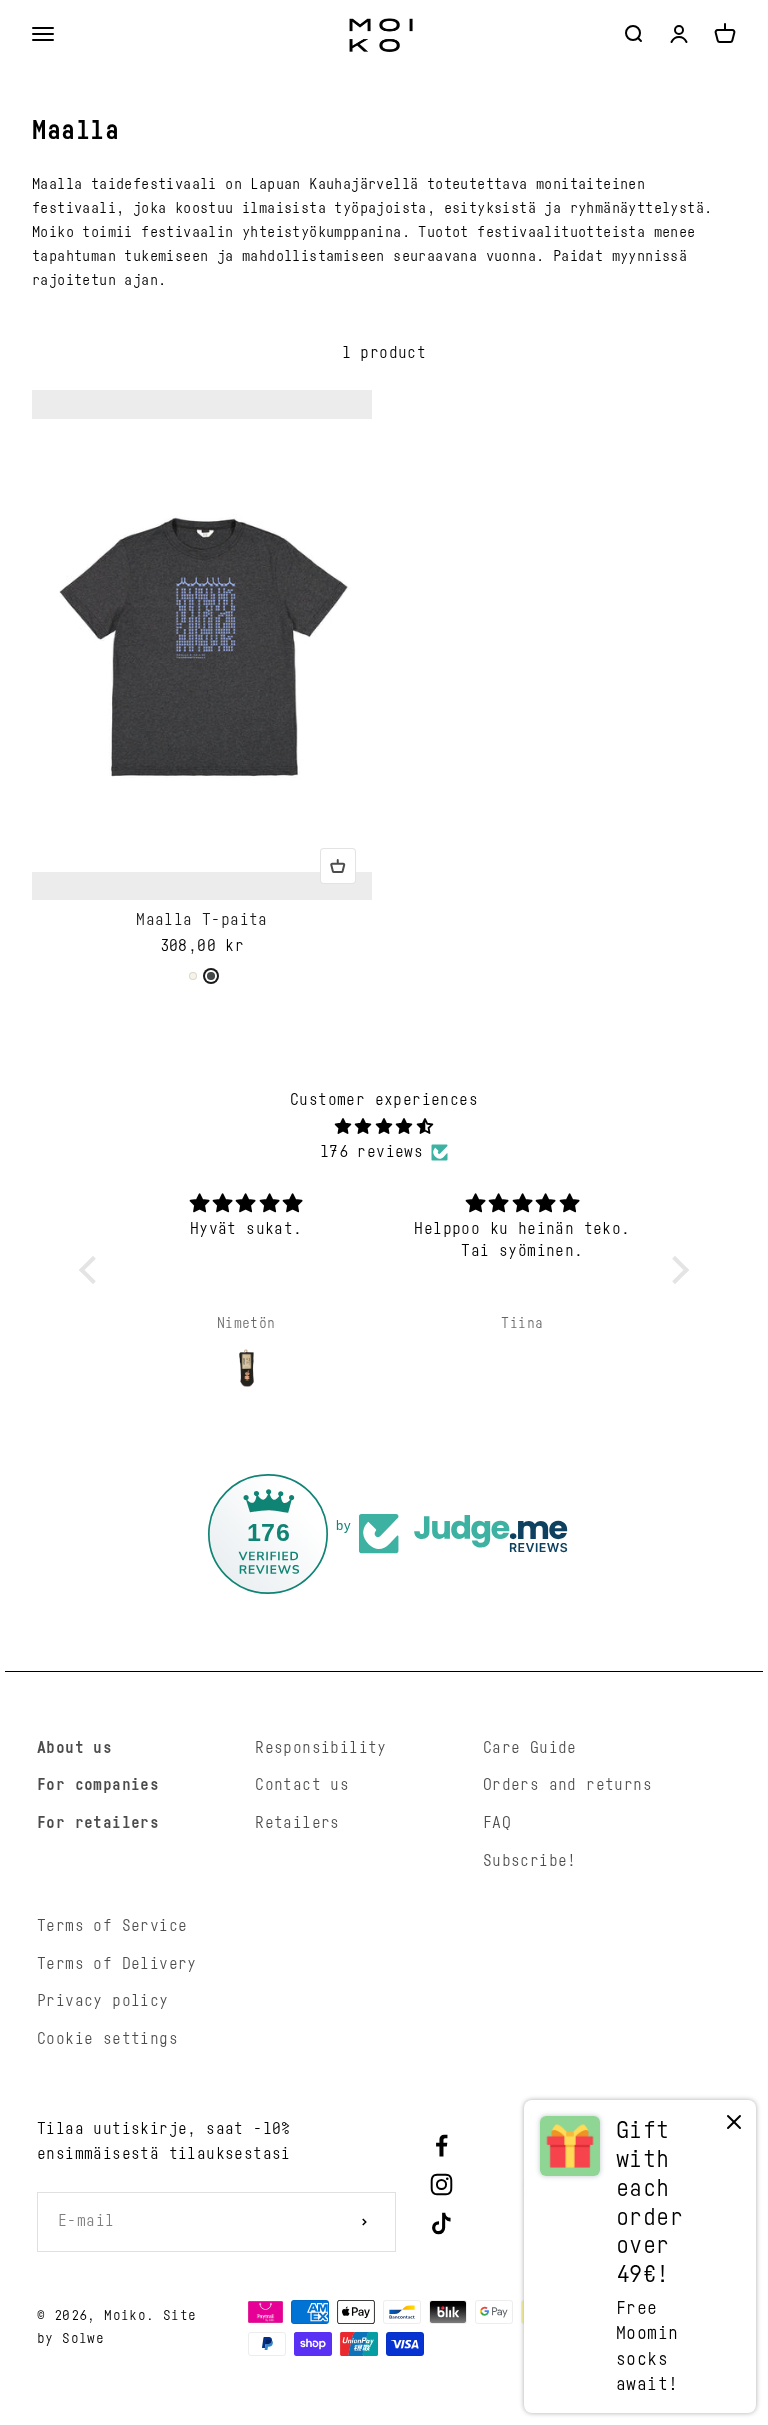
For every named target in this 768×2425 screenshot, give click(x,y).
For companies (98, 1785)
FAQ (497, 1823)
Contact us (302, 1785)
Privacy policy (103, 2001)
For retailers (98, 1823)
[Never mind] (734, 2126)
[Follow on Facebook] (441, 2145)
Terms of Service (112, 1926)
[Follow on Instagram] (441, 2184)
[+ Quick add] (338, 866)
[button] (93, 1270)
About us (74, 1748)
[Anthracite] (211, 976)
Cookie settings (107, 2039)
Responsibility (321, 1748)
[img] (384, 1127)
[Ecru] (193, 976)
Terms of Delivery (117, 1964)
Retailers (297, 1823)
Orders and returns (567, 1785)
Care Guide (530, 1748)
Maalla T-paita (202, 920)
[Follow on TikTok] (441, 2223)
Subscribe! (530, 1861)
